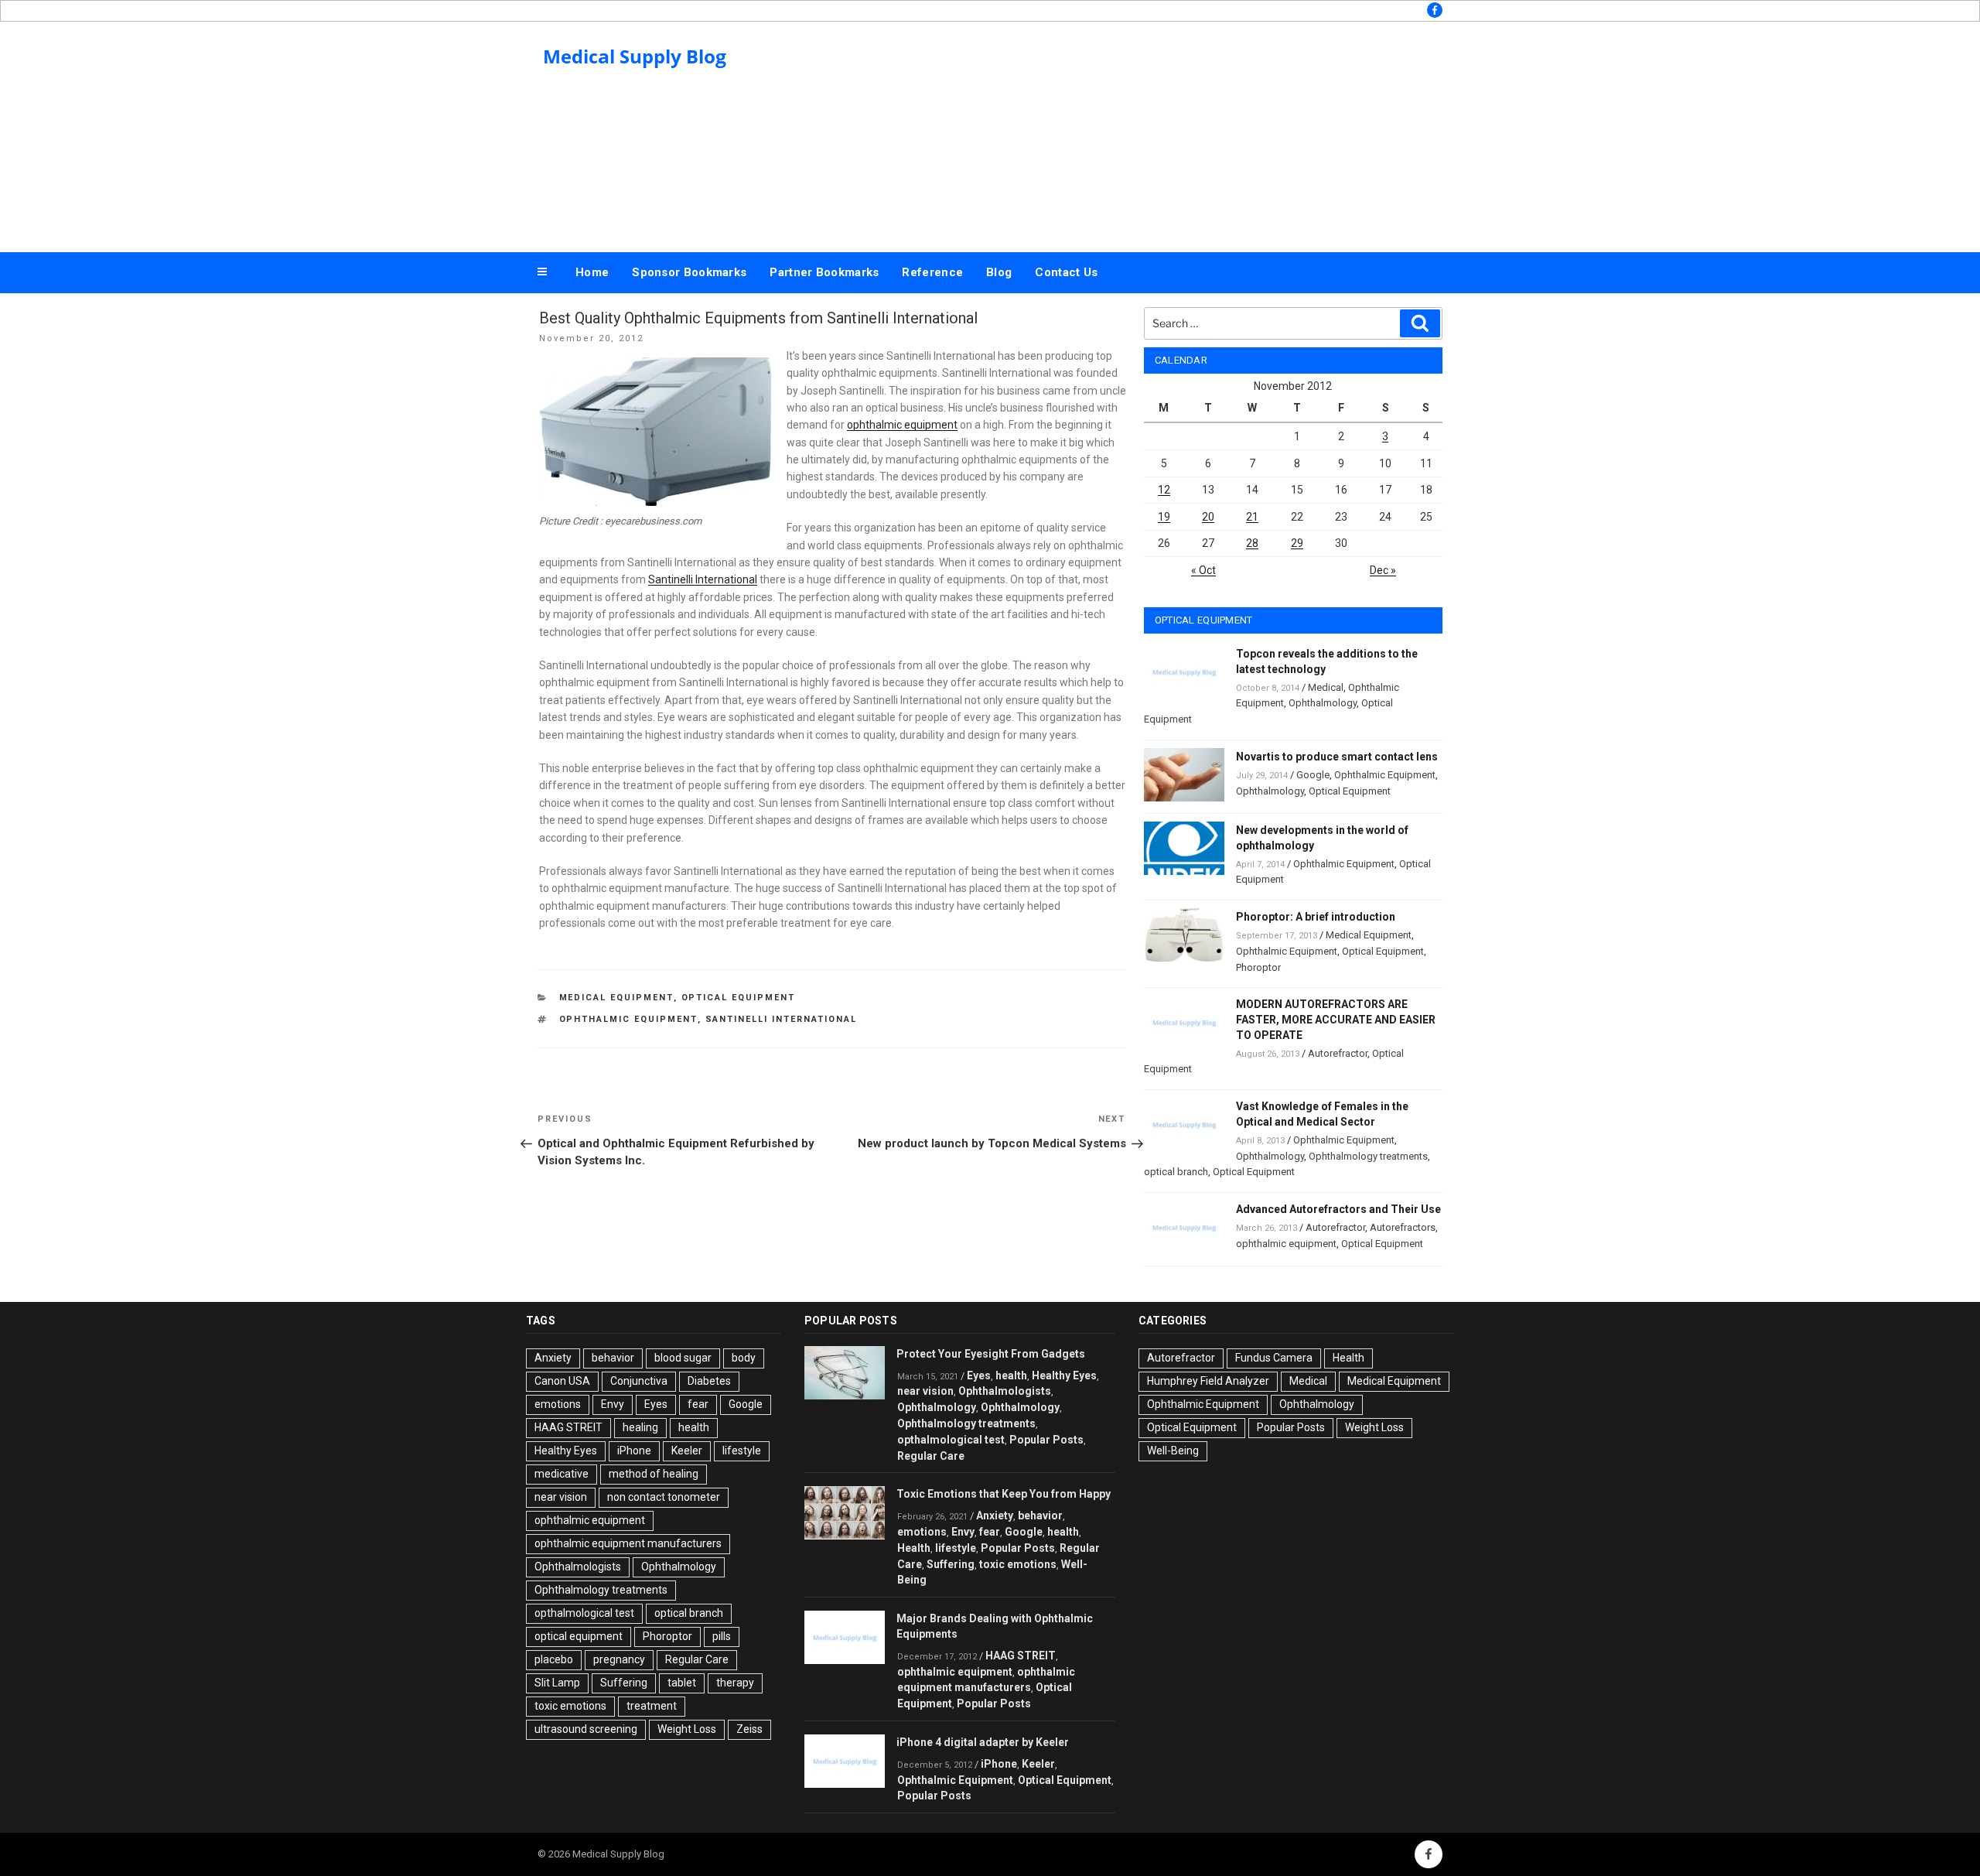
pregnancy (619, 1659)
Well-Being (1173, 1451)
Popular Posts (1046, 1440)
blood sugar (683, 1358)
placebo (554, 1659)
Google (1313, 775)
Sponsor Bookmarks (689, 272)
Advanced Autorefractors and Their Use (1338, 1209)
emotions (558, 1404)
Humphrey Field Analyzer (1208, 1381)
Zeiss (749, 1729)
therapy (735, 1683)
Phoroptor (1258, 967)
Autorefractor (1338, 1053)
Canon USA (562, 1381)
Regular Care (697, 1659)
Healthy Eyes (566, 1451)
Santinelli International (703, 579)
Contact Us (1066, 272)
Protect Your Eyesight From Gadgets (991, 1354)
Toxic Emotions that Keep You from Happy (1004, 1494)
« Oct (1203, 570)
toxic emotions (570, 1706)
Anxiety (553, 1358)
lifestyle (742, 1451)
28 (1252, 543)
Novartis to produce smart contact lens (1337, 757)
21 (1252, 517)
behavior (613, 1358)
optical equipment (579, 1636)
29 (1297, 543)
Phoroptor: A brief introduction (1316, 917)
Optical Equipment (739, 998)
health (694, 1427)
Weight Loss (687, 1729)
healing (640, 1427)
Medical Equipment (616, 998)
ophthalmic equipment (902, 425)
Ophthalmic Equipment (1385, 775)
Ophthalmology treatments (1368, 1156)
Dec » (1383, 570)
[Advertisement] (1145, 133)
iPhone (634, 1451)
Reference (932, 272)
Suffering (624, 1683)
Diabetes (709, 1381)
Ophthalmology (1323, 703)
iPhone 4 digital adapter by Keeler (983, 1742)
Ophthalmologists (578, 1567)
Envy (613, 1404)
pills (722, 1636)
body (744, 1358)
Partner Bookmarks (824, 272)
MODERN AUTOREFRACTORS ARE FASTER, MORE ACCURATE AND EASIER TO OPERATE (1336, 1020)
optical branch (1176, 1172)
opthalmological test (584, 1613)
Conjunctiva (639, 1381)
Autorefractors (1403, 1227)
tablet (682, 1683)
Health (914, 1548)
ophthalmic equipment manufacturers (628, 1543)
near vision (561, 1497)
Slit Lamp (557, 1683)
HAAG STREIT (568, 1427)
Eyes (656, 1404)
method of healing (654, 1474)
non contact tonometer (664, 1497)
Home (592, 272)
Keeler (687, 1451)
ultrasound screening (586, 1729)
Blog (999, 272)
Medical (1326, 687)
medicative (562, 1474)
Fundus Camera (1274, 1358)
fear (698, 1404)
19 (1164, 517)
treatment (652, 1706)
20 (1208, 517)
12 (1164, 490)
